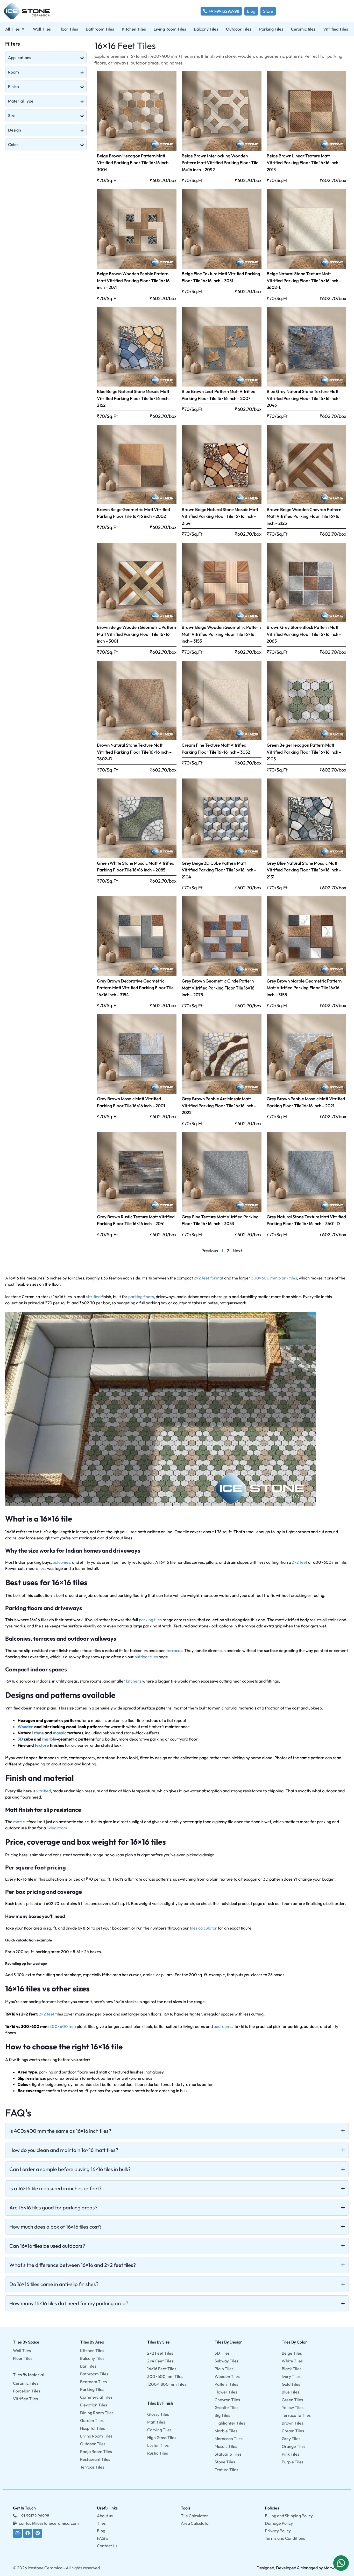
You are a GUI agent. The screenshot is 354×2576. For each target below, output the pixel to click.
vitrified (93, 1297)
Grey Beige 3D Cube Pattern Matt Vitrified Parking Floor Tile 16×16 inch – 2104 (219, 870)
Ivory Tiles (291, 2376)
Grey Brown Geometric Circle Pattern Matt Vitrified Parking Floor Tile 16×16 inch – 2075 (218, 988)
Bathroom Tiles (94, 2374)
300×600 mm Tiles (165, 2376)
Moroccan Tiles (229, 2439)
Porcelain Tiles (27, 2391)
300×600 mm (63, 2026)
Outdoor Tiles (93, 2444)
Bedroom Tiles (93, 2382)
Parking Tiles (92, 2389)
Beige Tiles (292, 2353)
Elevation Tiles (94, 2405)
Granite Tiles (226, 2407)
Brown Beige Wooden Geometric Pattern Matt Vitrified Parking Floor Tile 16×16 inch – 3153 (221, 634)
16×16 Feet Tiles (162, 2369)
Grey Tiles (291, 2439)
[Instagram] (17, 2533)
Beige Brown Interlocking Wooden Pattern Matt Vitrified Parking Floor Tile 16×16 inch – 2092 (220, 163)
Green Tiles (292, 2400)
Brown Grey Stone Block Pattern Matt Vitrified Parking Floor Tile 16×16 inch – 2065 (304, 634)
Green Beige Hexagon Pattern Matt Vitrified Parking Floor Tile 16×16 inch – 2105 (304, 752)
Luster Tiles (158, 2445)
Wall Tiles (22, 2351)
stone (39, 1733)
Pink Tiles (291, 2454)
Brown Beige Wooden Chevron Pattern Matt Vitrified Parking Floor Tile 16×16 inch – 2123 (304, 516)
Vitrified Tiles (25, 2399)
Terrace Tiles (92, 2467)
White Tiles (292, 2361)
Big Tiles (222, 2415)
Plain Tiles (224, 2369)
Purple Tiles (293, 2462)
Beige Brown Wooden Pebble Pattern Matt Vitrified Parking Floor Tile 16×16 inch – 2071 (133, 280)
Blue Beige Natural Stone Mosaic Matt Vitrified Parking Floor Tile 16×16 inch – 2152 (134, 398)
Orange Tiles (294, 2446)
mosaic (60, 1733)
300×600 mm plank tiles (274, 1278)
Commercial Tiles (96, 2397)
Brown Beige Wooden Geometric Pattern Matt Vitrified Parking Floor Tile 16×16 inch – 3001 (136, 634)
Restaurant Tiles (95, 2459)
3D (20, 1739)
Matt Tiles (156, 2422)
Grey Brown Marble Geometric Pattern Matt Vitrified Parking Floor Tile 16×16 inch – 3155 (304, 988)
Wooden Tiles (227, 2376)
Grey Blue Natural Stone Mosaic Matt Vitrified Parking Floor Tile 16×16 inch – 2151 (304, 870)
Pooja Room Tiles (96, 2451)
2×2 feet (300, 1562)
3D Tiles (222, 2353)
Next (237, 1251)
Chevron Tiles (227, 2400)
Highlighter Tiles (230, 2423)
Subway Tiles (226, 2361)
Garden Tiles (92, 2420)
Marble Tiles (226, 2431)
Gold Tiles (291, 2384)
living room (57, 1828)
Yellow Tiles (293, 2407)
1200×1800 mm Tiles (167, 2384)
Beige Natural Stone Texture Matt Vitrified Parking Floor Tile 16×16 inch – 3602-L (304, 280)
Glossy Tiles (158, 2414)
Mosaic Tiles (226, 2446)
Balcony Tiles (92, 2358)
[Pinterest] (38, 2533)
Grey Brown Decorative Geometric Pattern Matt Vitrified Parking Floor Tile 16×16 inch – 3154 (135, 988)
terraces (174, 1650)
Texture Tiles (226, 2470)
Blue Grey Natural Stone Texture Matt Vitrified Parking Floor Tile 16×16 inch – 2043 (304, 398)
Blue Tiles (291, 2392)
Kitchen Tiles (92, 2351)
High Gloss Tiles (162, 2437)
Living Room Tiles (96, 2436)
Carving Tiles (159, 2430)
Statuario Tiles (228, 2454)
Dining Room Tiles (97, 2413)
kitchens (134, 1681)
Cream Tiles (293, 2431)
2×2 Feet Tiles (160, 2353)
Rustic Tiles (158, 2453)
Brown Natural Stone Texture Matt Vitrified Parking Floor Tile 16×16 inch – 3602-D (134, 752)
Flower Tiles (226, 2392)
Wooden (26, 1727)
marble (49, 1739)
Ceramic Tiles (26, 2383)
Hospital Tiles (93, 2428)
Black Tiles (292, 2369)
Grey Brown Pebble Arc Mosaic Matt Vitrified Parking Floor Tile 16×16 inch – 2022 (219, 1105)
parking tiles (150, 1620)
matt (17, 1822)
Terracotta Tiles (296, 2415)
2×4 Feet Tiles (160, 2361)
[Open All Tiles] (23, 29)
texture (42, 1745)
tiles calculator (203, 1928)
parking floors (141, 1297)
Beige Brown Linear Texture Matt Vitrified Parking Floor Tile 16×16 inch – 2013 (304, 163)
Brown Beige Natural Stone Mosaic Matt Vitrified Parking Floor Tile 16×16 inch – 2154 (220, 516)
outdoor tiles (146, 1657)
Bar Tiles (88, 2366)
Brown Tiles (292, 2423)
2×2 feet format (209, 1278)
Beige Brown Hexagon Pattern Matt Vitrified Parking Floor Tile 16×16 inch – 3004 (134, 163)
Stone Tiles (225, 2462)
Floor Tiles (23, 2358)
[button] (341, 2563)
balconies (61, 1562)
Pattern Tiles (226, 2384)
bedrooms (223, 2026)
